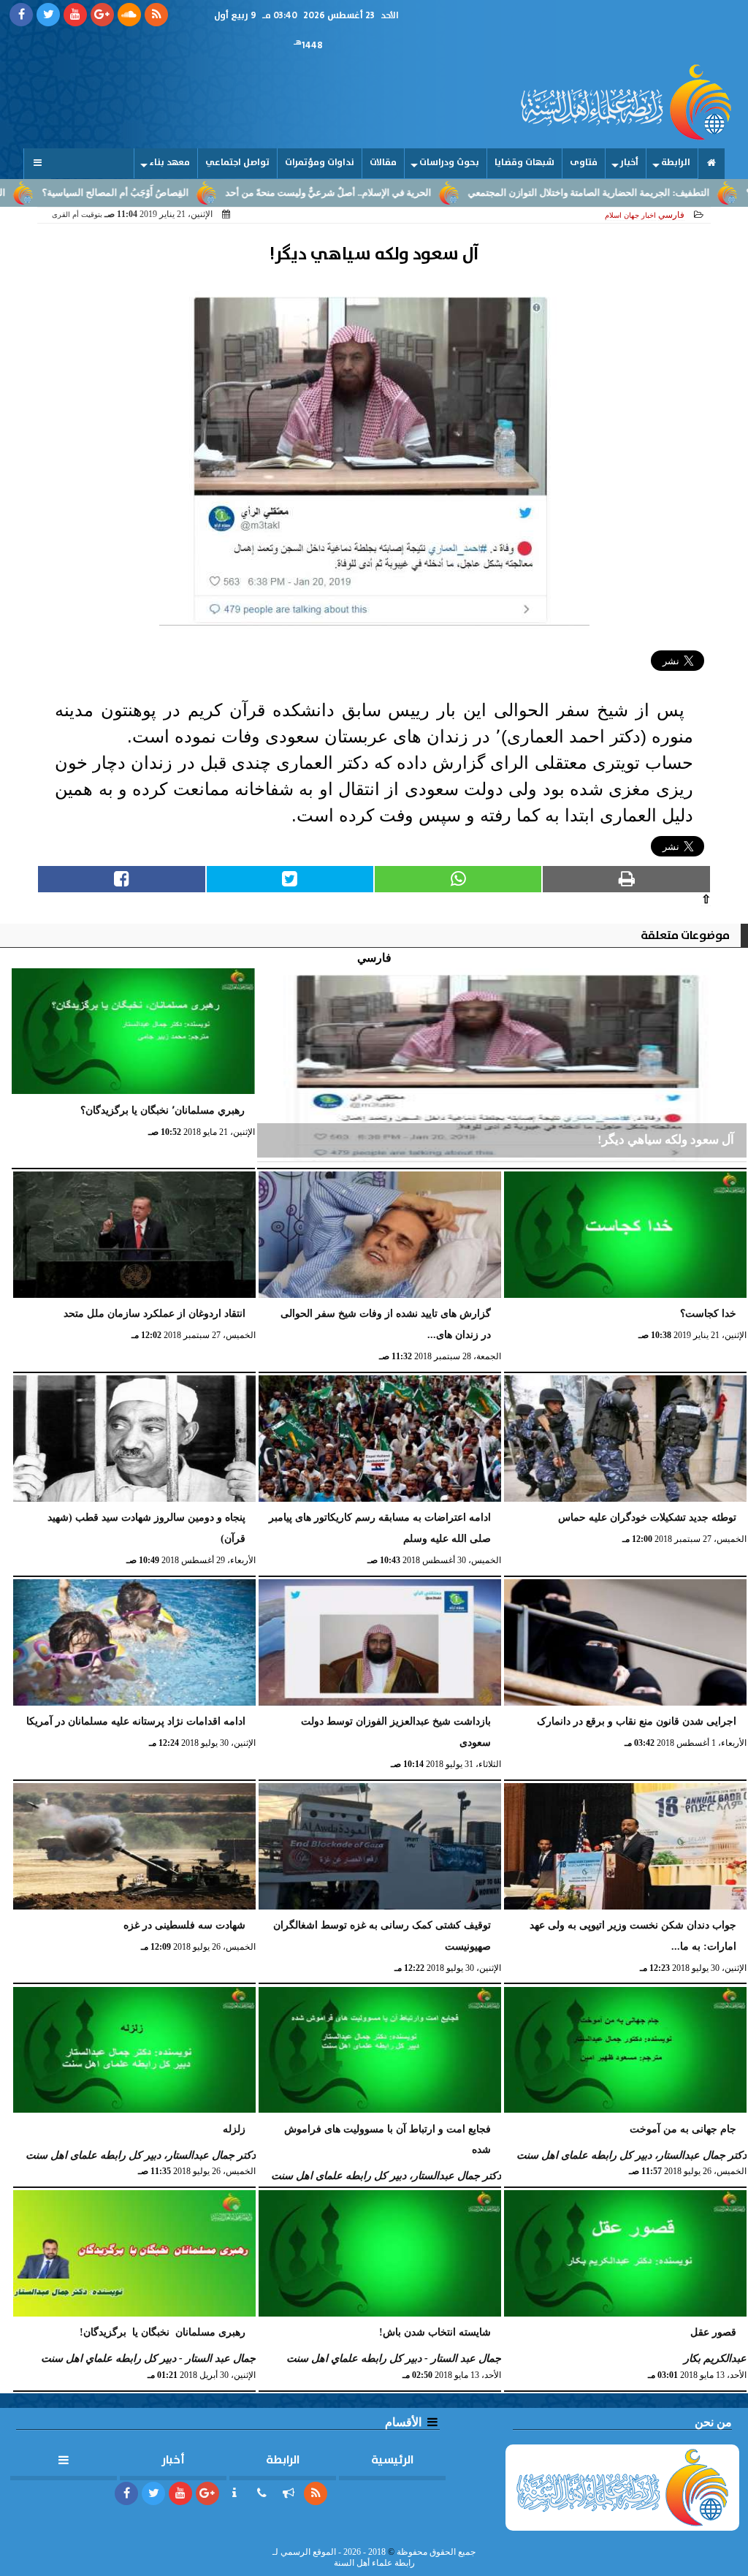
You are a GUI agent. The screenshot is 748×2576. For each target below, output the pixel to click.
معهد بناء (169, 163)
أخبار (629, 163)
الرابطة (676, 163)
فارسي (671, 215)
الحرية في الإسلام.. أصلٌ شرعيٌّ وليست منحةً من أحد (402, 193)
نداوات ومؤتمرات (320, 163)
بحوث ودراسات (449, 163)
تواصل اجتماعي (237, 163)
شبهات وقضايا (524, 163)
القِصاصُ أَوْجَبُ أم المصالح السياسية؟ (190, 193)
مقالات (383, 163)
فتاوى (584, 163)
